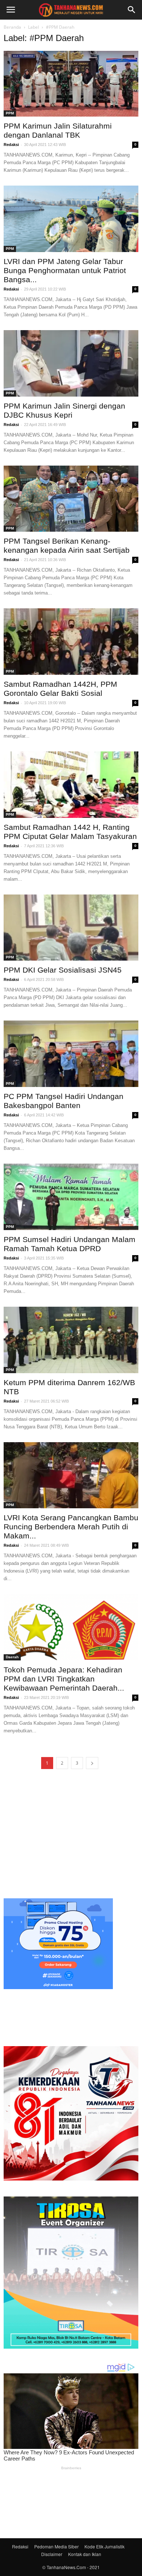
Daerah (12, 1657)
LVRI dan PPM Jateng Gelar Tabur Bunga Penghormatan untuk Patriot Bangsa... (65, 270)
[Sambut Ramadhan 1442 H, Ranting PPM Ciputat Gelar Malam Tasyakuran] (71, 785)
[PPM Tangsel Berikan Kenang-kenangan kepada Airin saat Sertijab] (71, 499)
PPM (10, 113)
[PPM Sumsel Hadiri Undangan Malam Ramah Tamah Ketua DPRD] (71, 1197)
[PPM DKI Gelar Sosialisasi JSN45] (71, 928)
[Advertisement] (71, 1834)
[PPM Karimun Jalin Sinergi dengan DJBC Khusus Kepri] (71, 363)
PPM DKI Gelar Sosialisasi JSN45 (63, 970)
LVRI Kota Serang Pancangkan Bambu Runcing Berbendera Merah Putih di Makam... (71, 1527)
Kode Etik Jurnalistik (104, 2546)
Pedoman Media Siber (56, 2546)
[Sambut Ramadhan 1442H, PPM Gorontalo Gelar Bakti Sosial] (71, 642)
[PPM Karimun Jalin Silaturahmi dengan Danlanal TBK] (71, 84)
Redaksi (11, 145)
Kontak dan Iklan (85, 2554)
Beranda (12, 27)
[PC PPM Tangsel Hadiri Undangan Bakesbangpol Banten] (71, 1054)
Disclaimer (52, 2554)
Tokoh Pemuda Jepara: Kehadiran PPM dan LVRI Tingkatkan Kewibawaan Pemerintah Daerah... (64, 1679)
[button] (132, 10)
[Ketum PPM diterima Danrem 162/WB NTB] (71, 1340)
